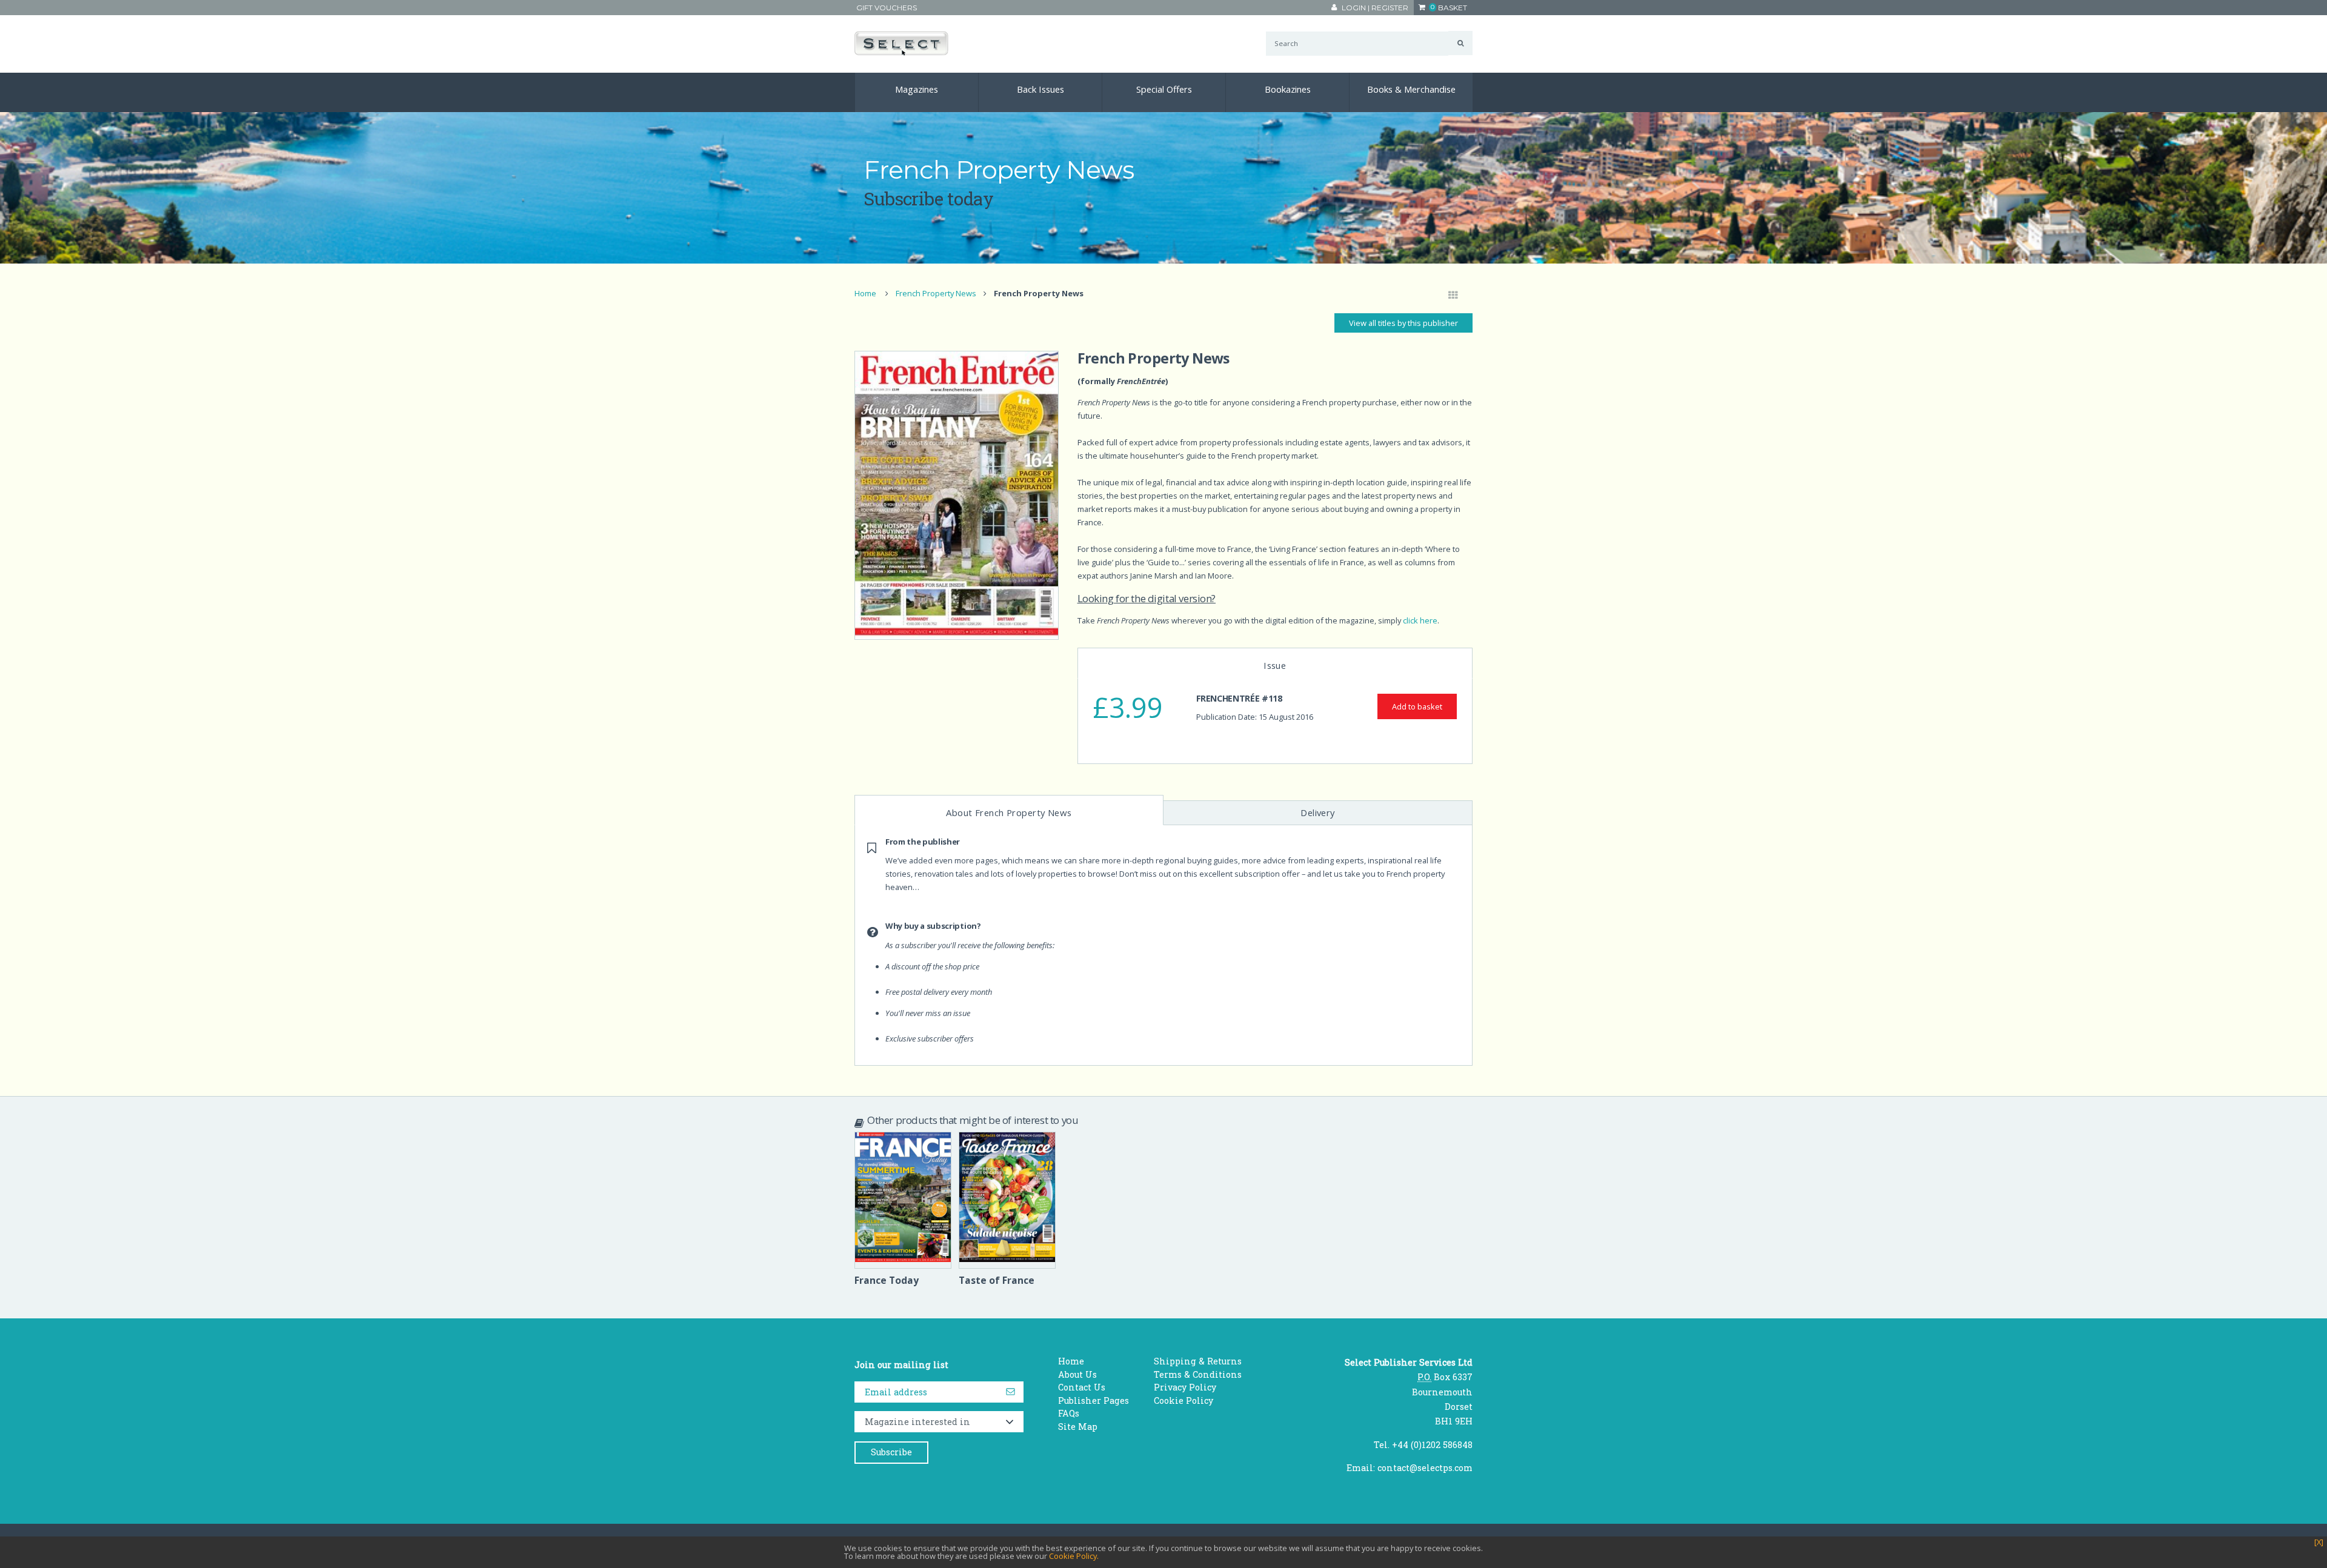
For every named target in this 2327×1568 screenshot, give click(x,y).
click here (1420, 620)
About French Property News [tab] (1009, 812)
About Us (1077, 1374)
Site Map (1078, 1427)
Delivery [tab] (1318, 812)
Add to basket (1417, 706)
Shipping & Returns (1198, 1361)
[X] (2319, 1542)
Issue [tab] (1275, 665)
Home (865, 293)
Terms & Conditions (1198, 1374)
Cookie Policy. (1074, 1556)
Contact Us (1082, 1387)
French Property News (936, 293)
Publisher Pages (1094, 1400)
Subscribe (891, 1452)
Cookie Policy (1183, 1400)
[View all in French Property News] (1453, 296)
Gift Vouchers (887, 8)
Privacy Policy (1185, 1387)
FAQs (1069, 1413)
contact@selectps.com (1425, 1468)
